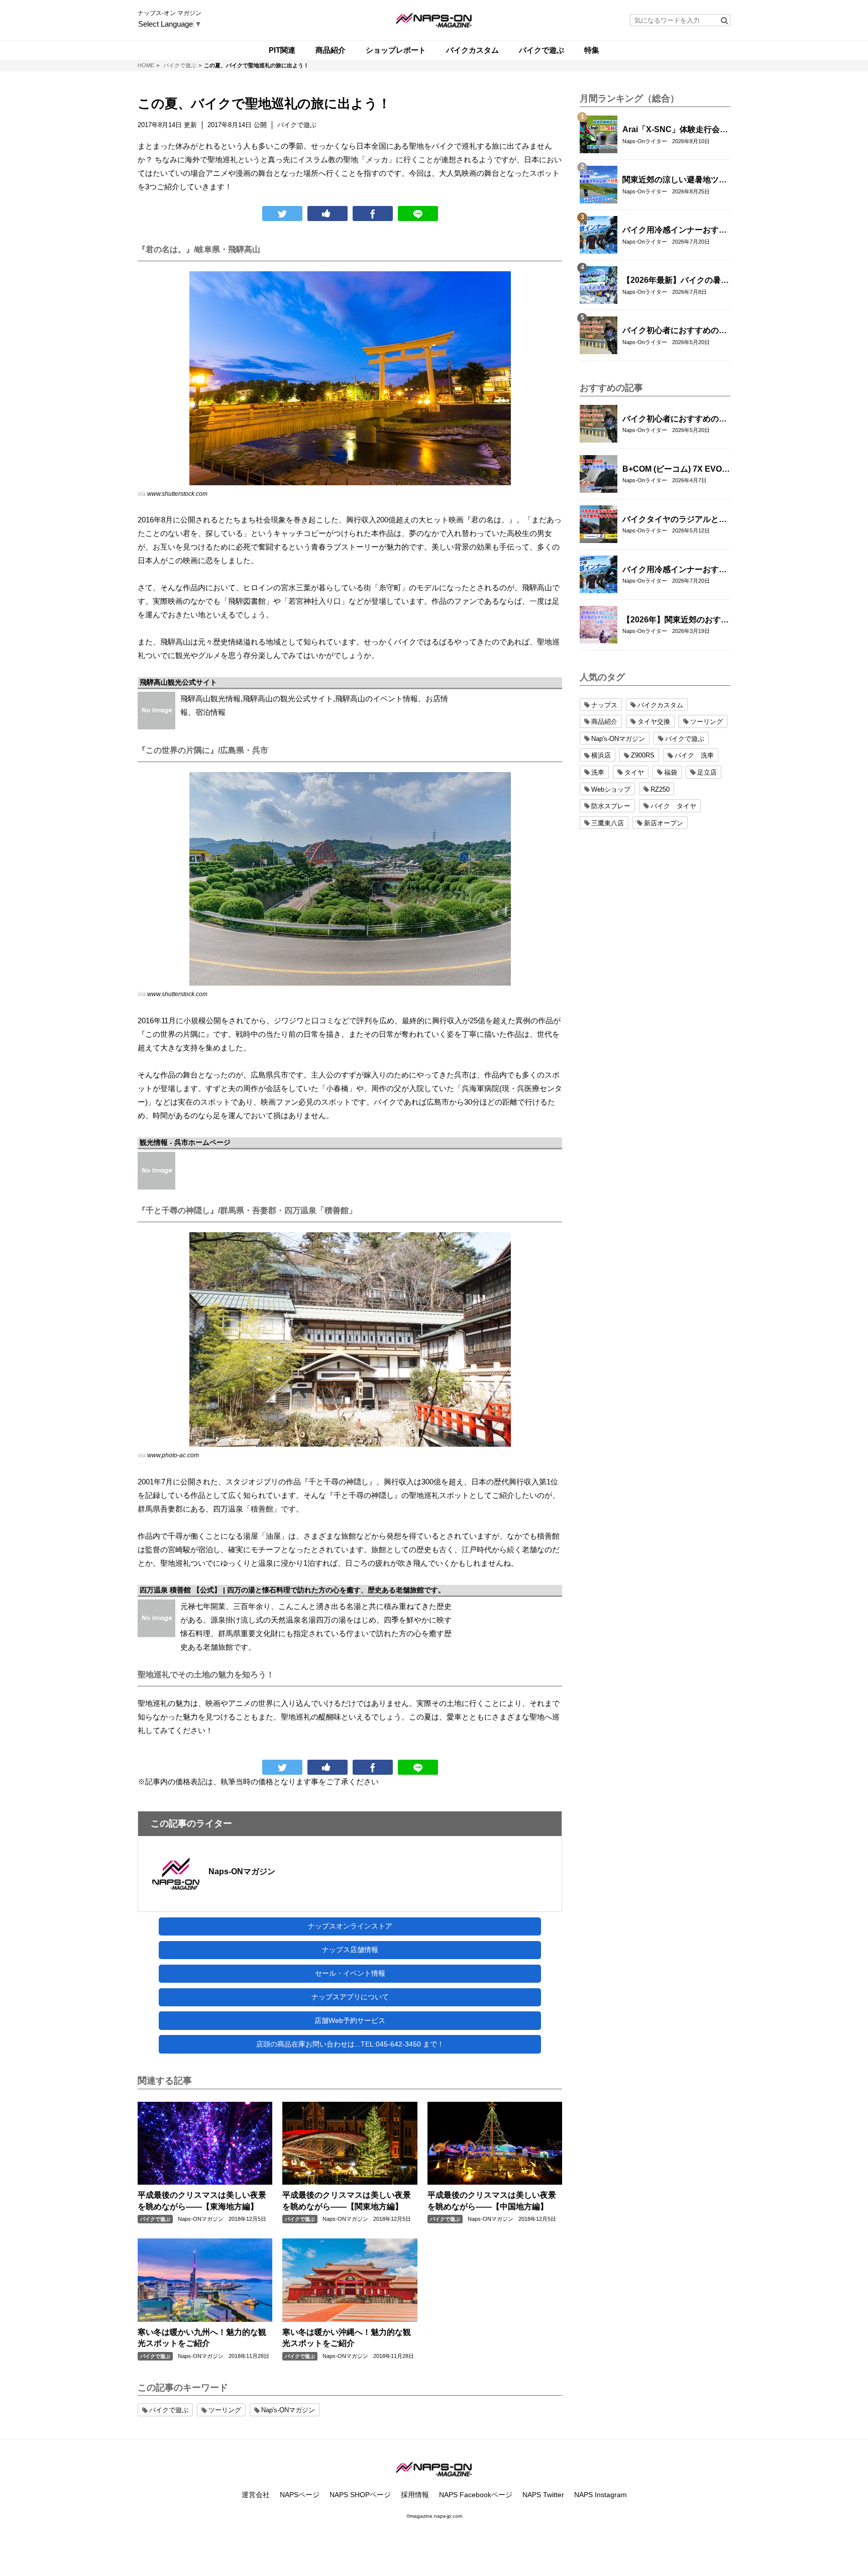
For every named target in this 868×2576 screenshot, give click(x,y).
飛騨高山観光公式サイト (178, 682)
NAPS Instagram (601, 2495)
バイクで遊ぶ (155, 2219)
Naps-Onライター (645, 141)
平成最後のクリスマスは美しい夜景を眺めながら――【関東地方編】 (347, 2201)
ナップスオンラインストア (350, 1926)
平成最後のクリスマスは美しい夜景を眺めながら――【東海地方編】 (202, 2201)
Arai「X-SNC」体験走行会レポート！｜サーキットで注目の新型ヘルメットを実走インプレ (675, 130)
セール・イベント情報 (350, 1973)
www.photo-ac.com (173, 1455)
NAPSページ (300, 2495)
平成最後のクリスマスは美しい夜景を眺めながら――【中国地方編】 (492, 2201)
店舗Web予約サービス (350, 2020)
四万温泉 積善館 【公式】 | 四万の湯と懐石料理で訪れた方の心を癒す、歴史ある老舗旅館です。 (292, 1590)
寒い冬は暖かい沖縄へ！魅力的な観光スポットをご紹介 (347, 2338)
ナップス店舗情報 (350, 1950)
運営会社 (256, 2495)
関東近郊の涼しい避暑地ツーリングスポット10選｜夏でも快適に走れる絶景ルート (675, 180)
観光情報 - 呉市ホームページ (185, 1142)
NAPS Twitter (543, 2495)
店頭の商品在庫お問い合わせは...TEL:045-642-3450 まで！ (350, 2044)
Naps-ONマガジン (242, 1871)
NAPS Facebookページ (476, 2495)
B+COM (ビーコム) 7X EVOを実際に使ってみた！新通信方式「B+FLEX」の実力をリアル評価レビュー (676, 470)
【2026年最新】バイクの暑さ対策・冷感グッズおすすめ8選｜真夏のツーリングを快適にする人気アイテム (676, 281)
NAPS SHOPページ (360, 2495)
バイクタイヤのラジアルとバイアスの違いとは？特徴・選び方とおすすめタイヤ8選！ (675, 520)
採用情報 (415, 2495)
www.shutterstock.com (177, 494)
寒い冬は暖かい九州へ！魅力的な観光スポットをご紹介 (202, 2338)
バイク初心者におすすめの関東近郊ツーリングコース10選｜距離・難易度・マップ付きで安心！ (675, 331)
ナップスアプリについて (350, 1997)
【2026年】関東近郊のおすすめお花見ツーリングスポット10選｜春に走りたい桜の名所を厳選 (676, 620)
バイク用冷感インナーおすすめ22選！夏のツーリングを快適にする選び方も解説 (675, 231)
